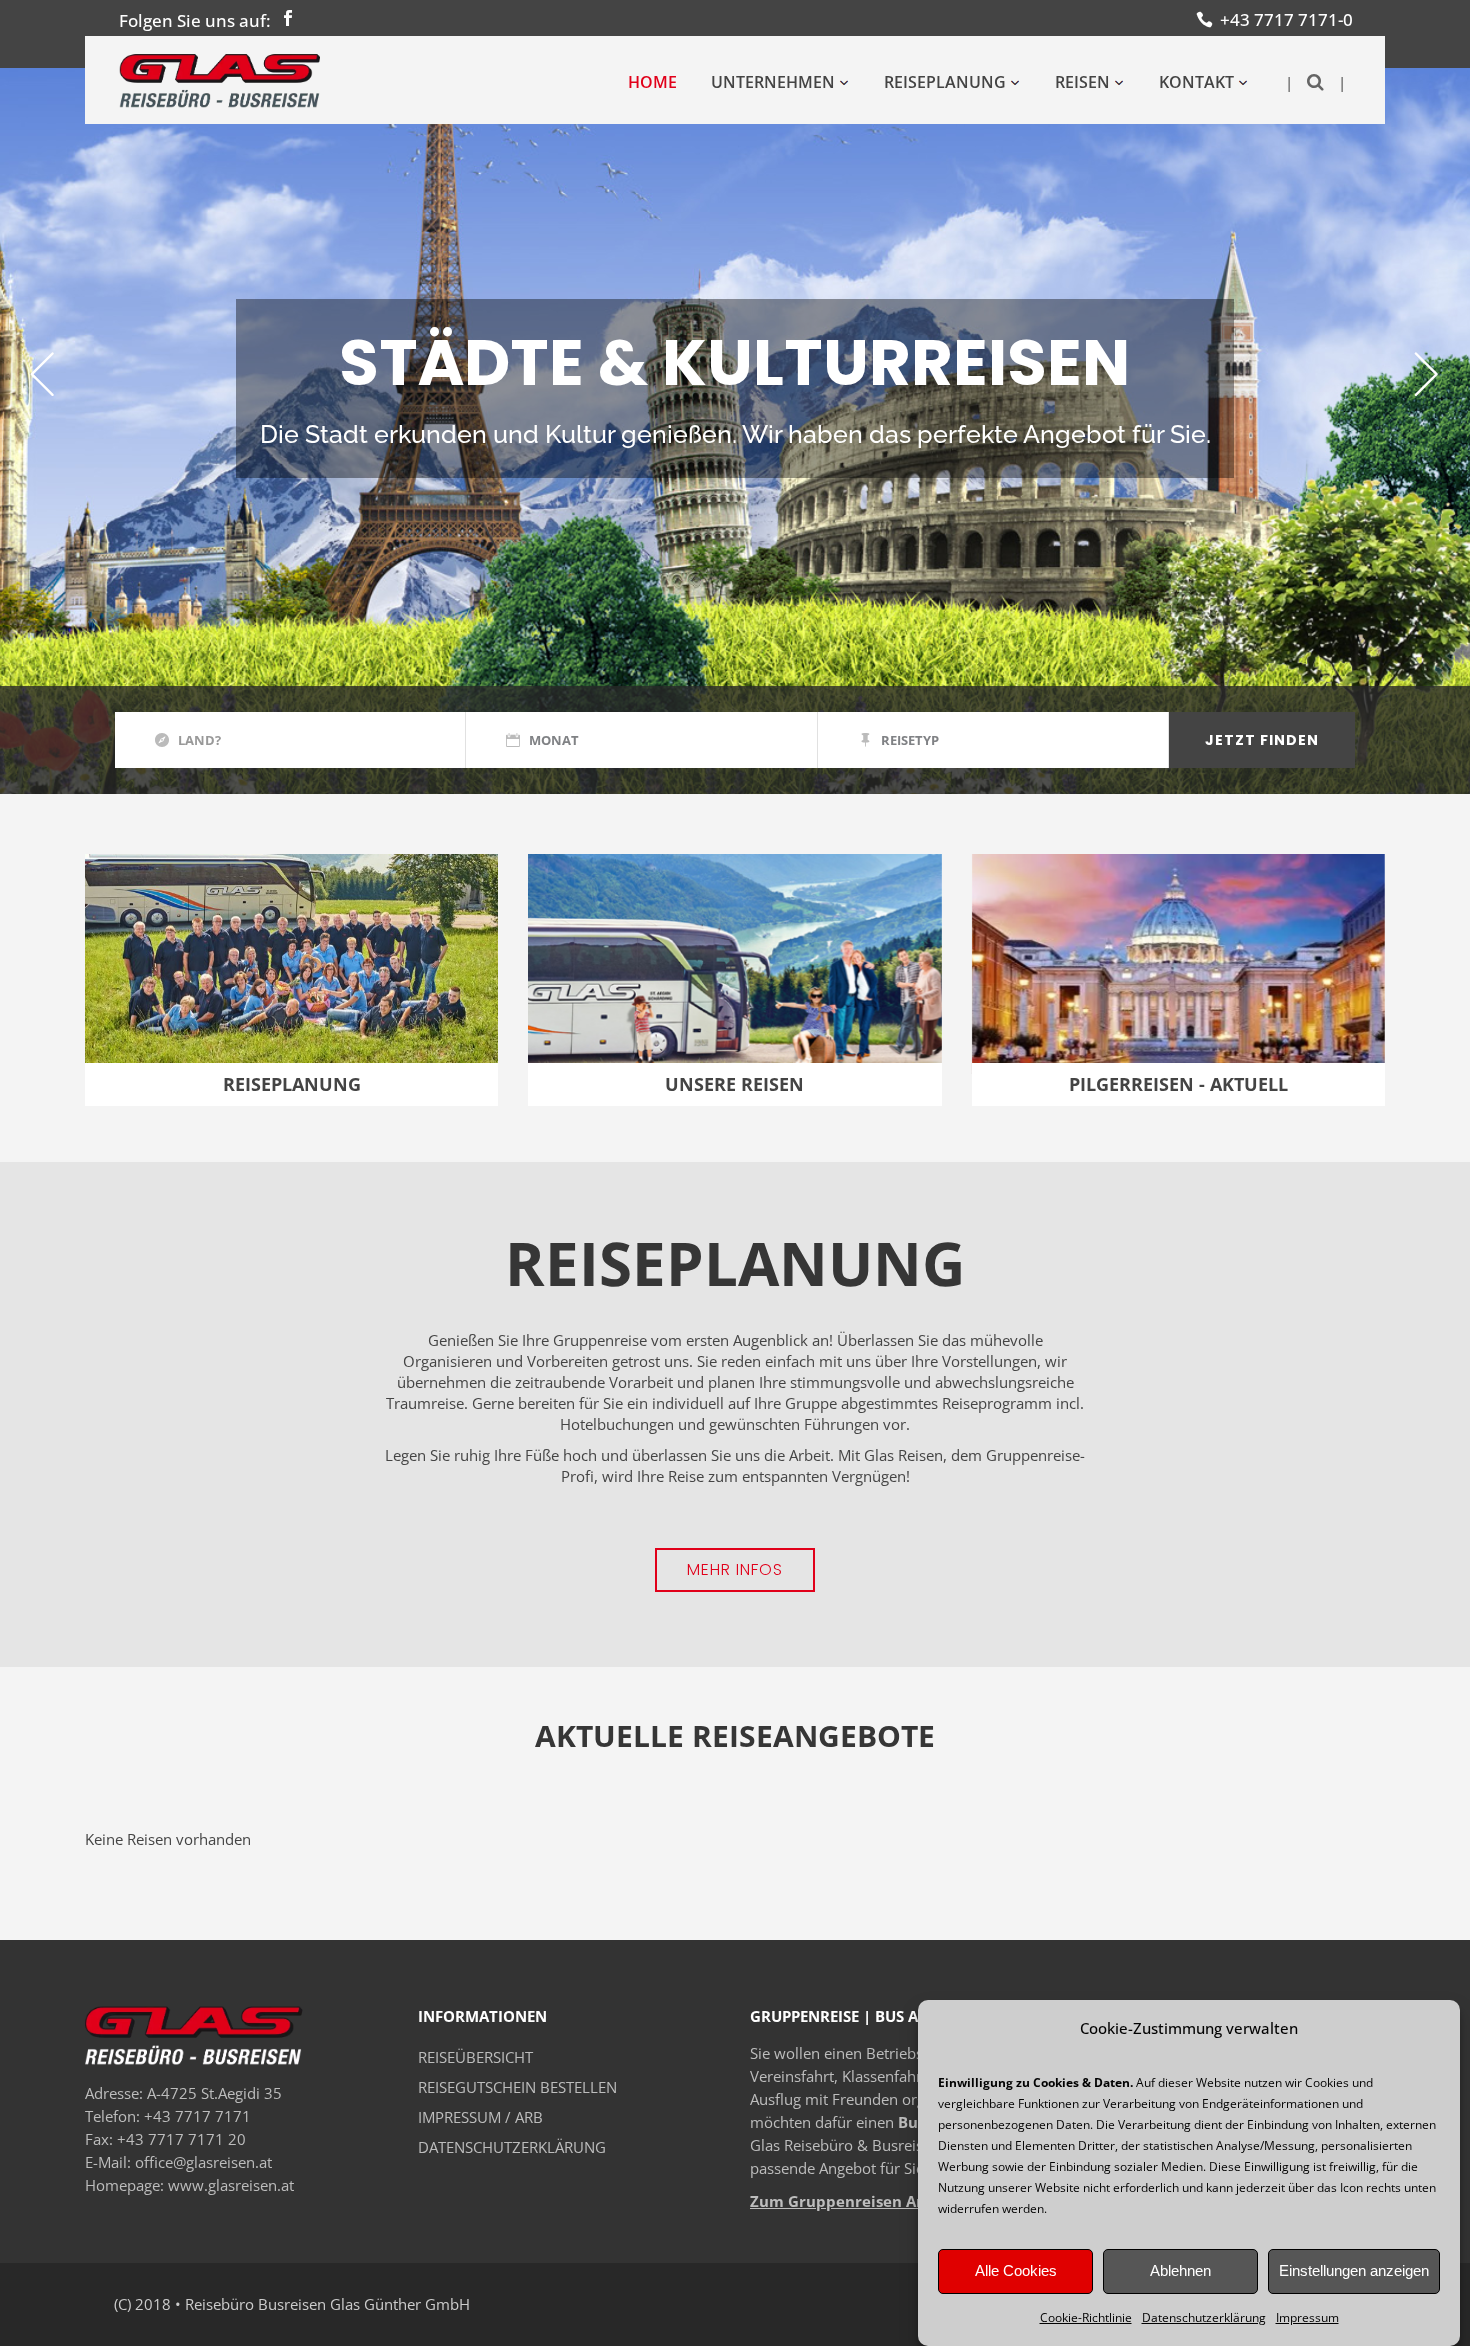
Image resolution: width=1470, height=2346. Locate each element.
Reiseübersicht (475, 2057)
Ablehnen (1180, 2271)
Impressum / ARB (480, 2117)
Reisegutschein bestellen (517, 2087)
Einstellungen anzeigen (1354, 2271)
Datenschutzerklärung (1204, 2317)
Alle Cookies (1016, 2271)
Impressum (1307, 2317)
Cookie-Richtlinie (1086, 2317)
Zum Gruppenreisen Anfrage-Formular (895, 2201)
